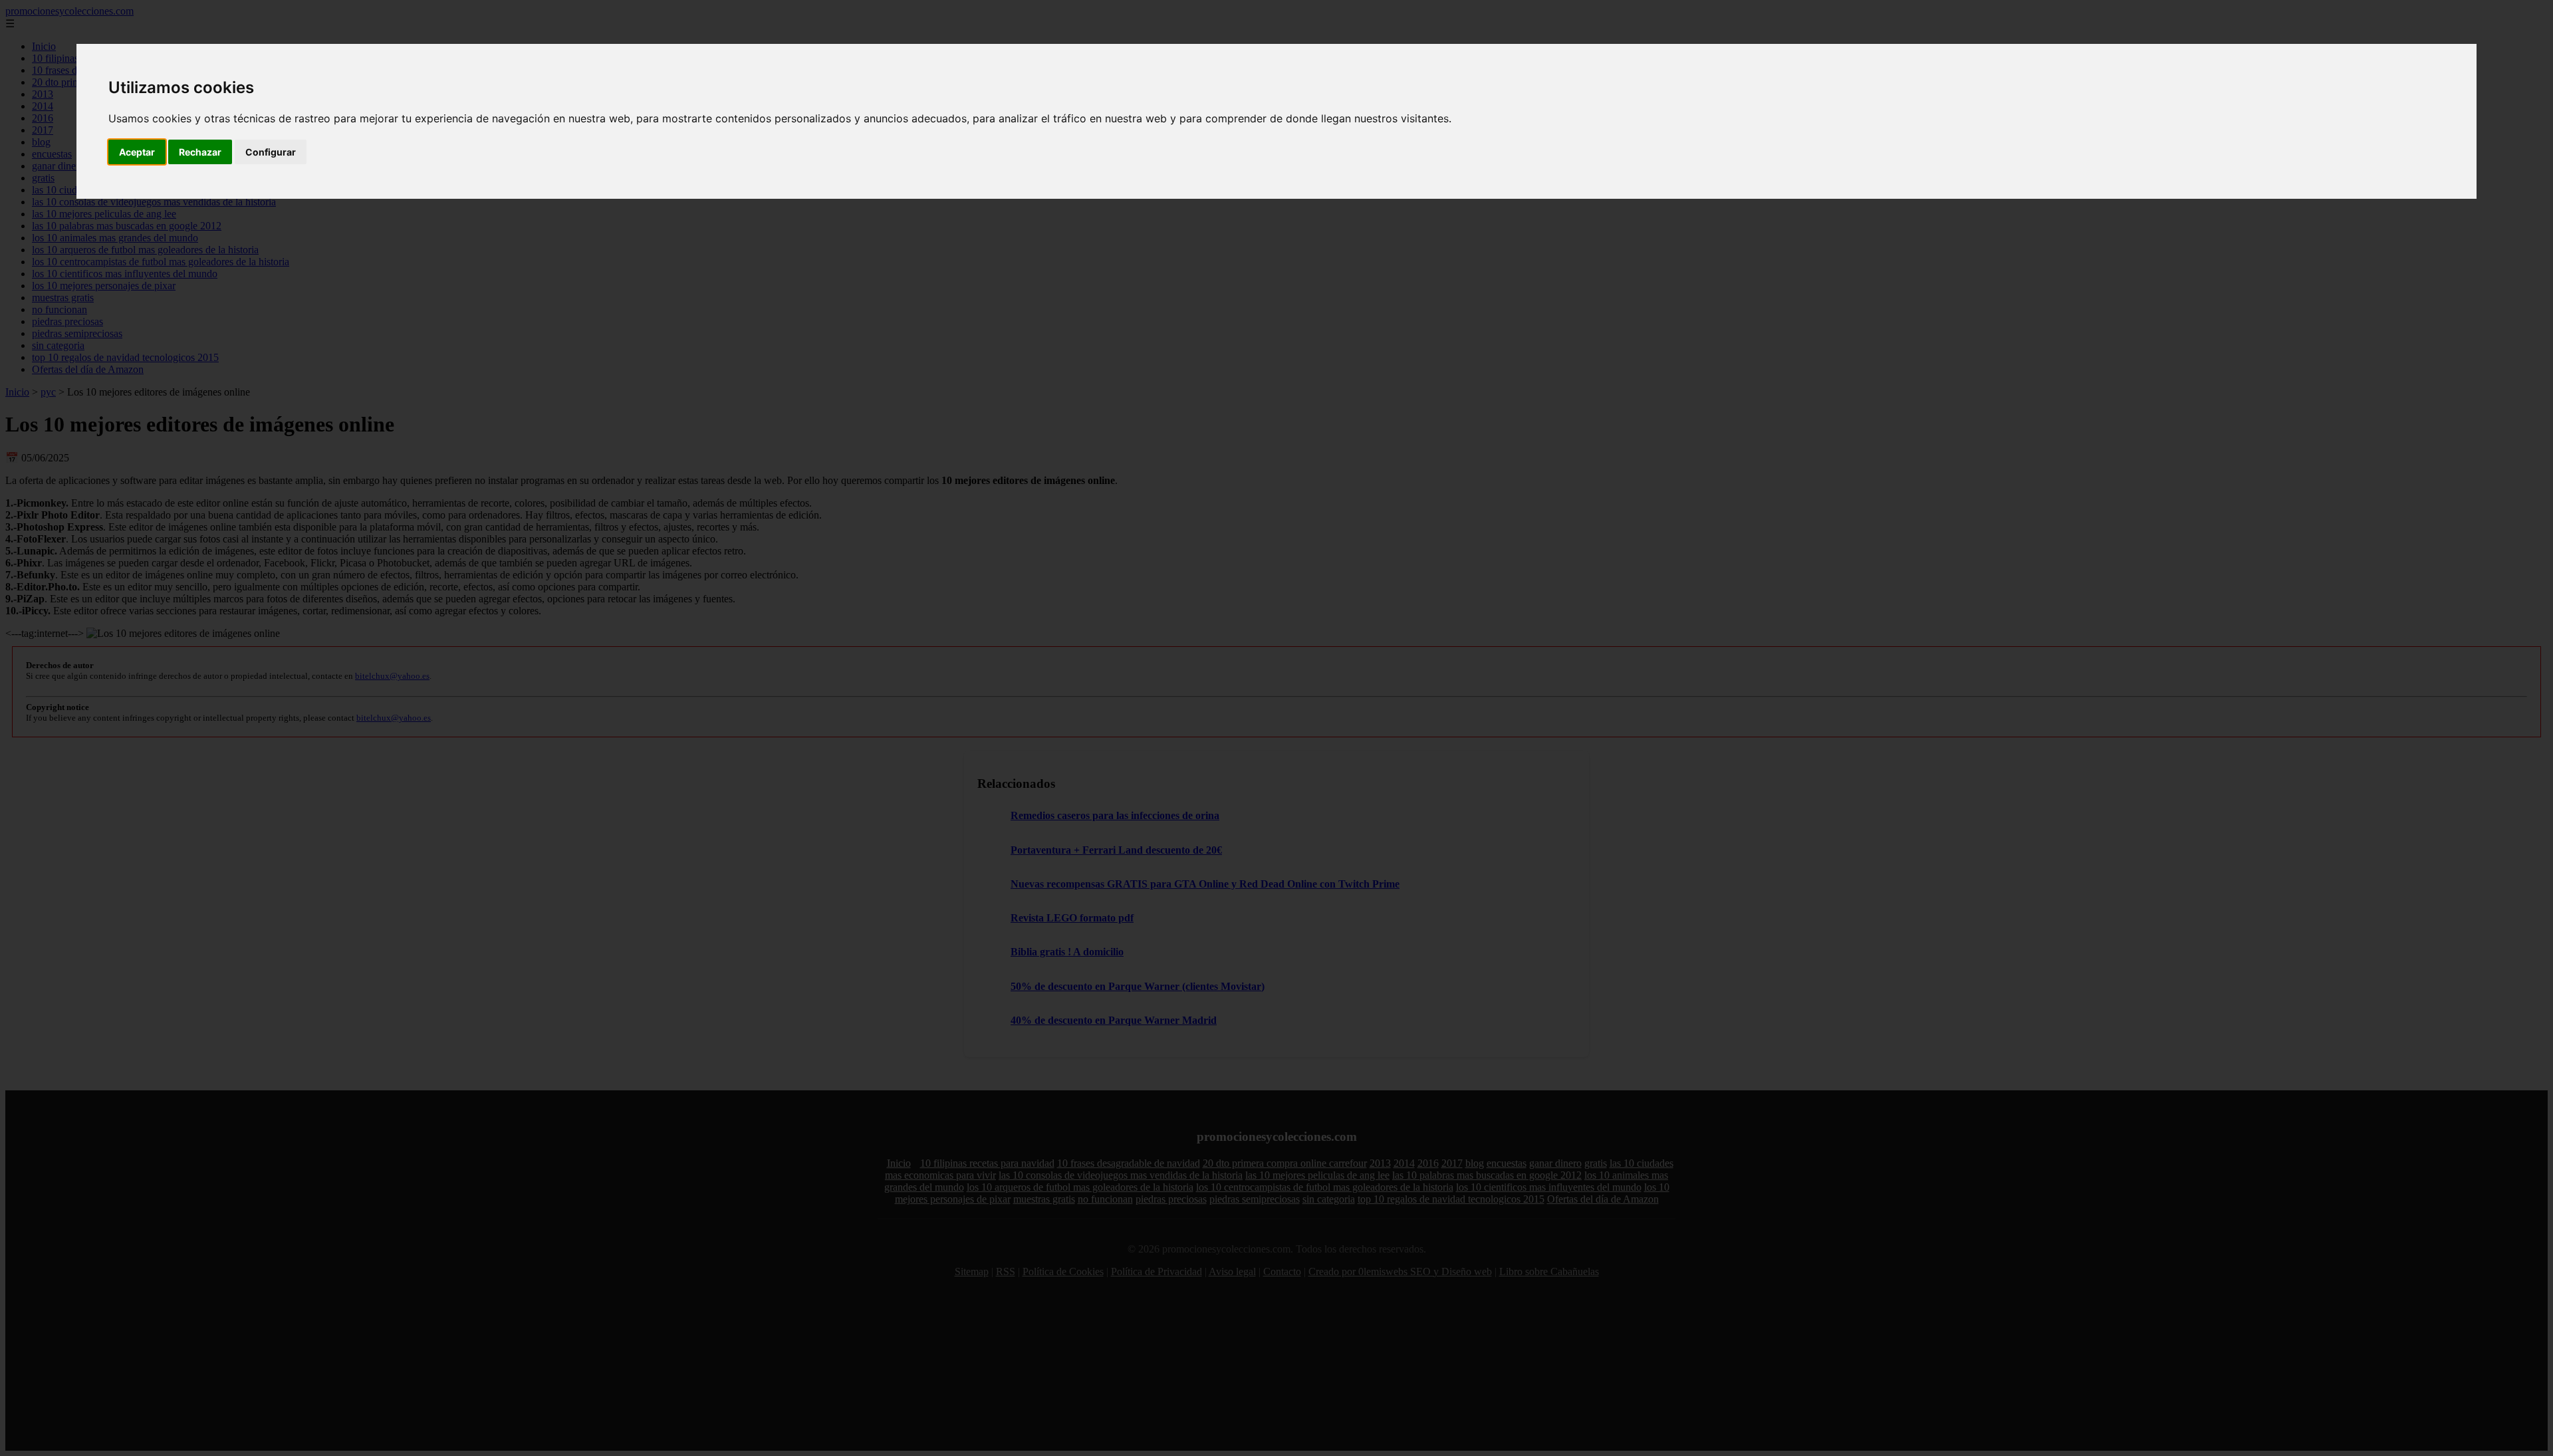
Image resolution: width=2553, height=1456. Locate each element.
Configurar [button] (271, 152)
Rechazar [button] (200, 152)
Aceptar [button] (137, 152)
